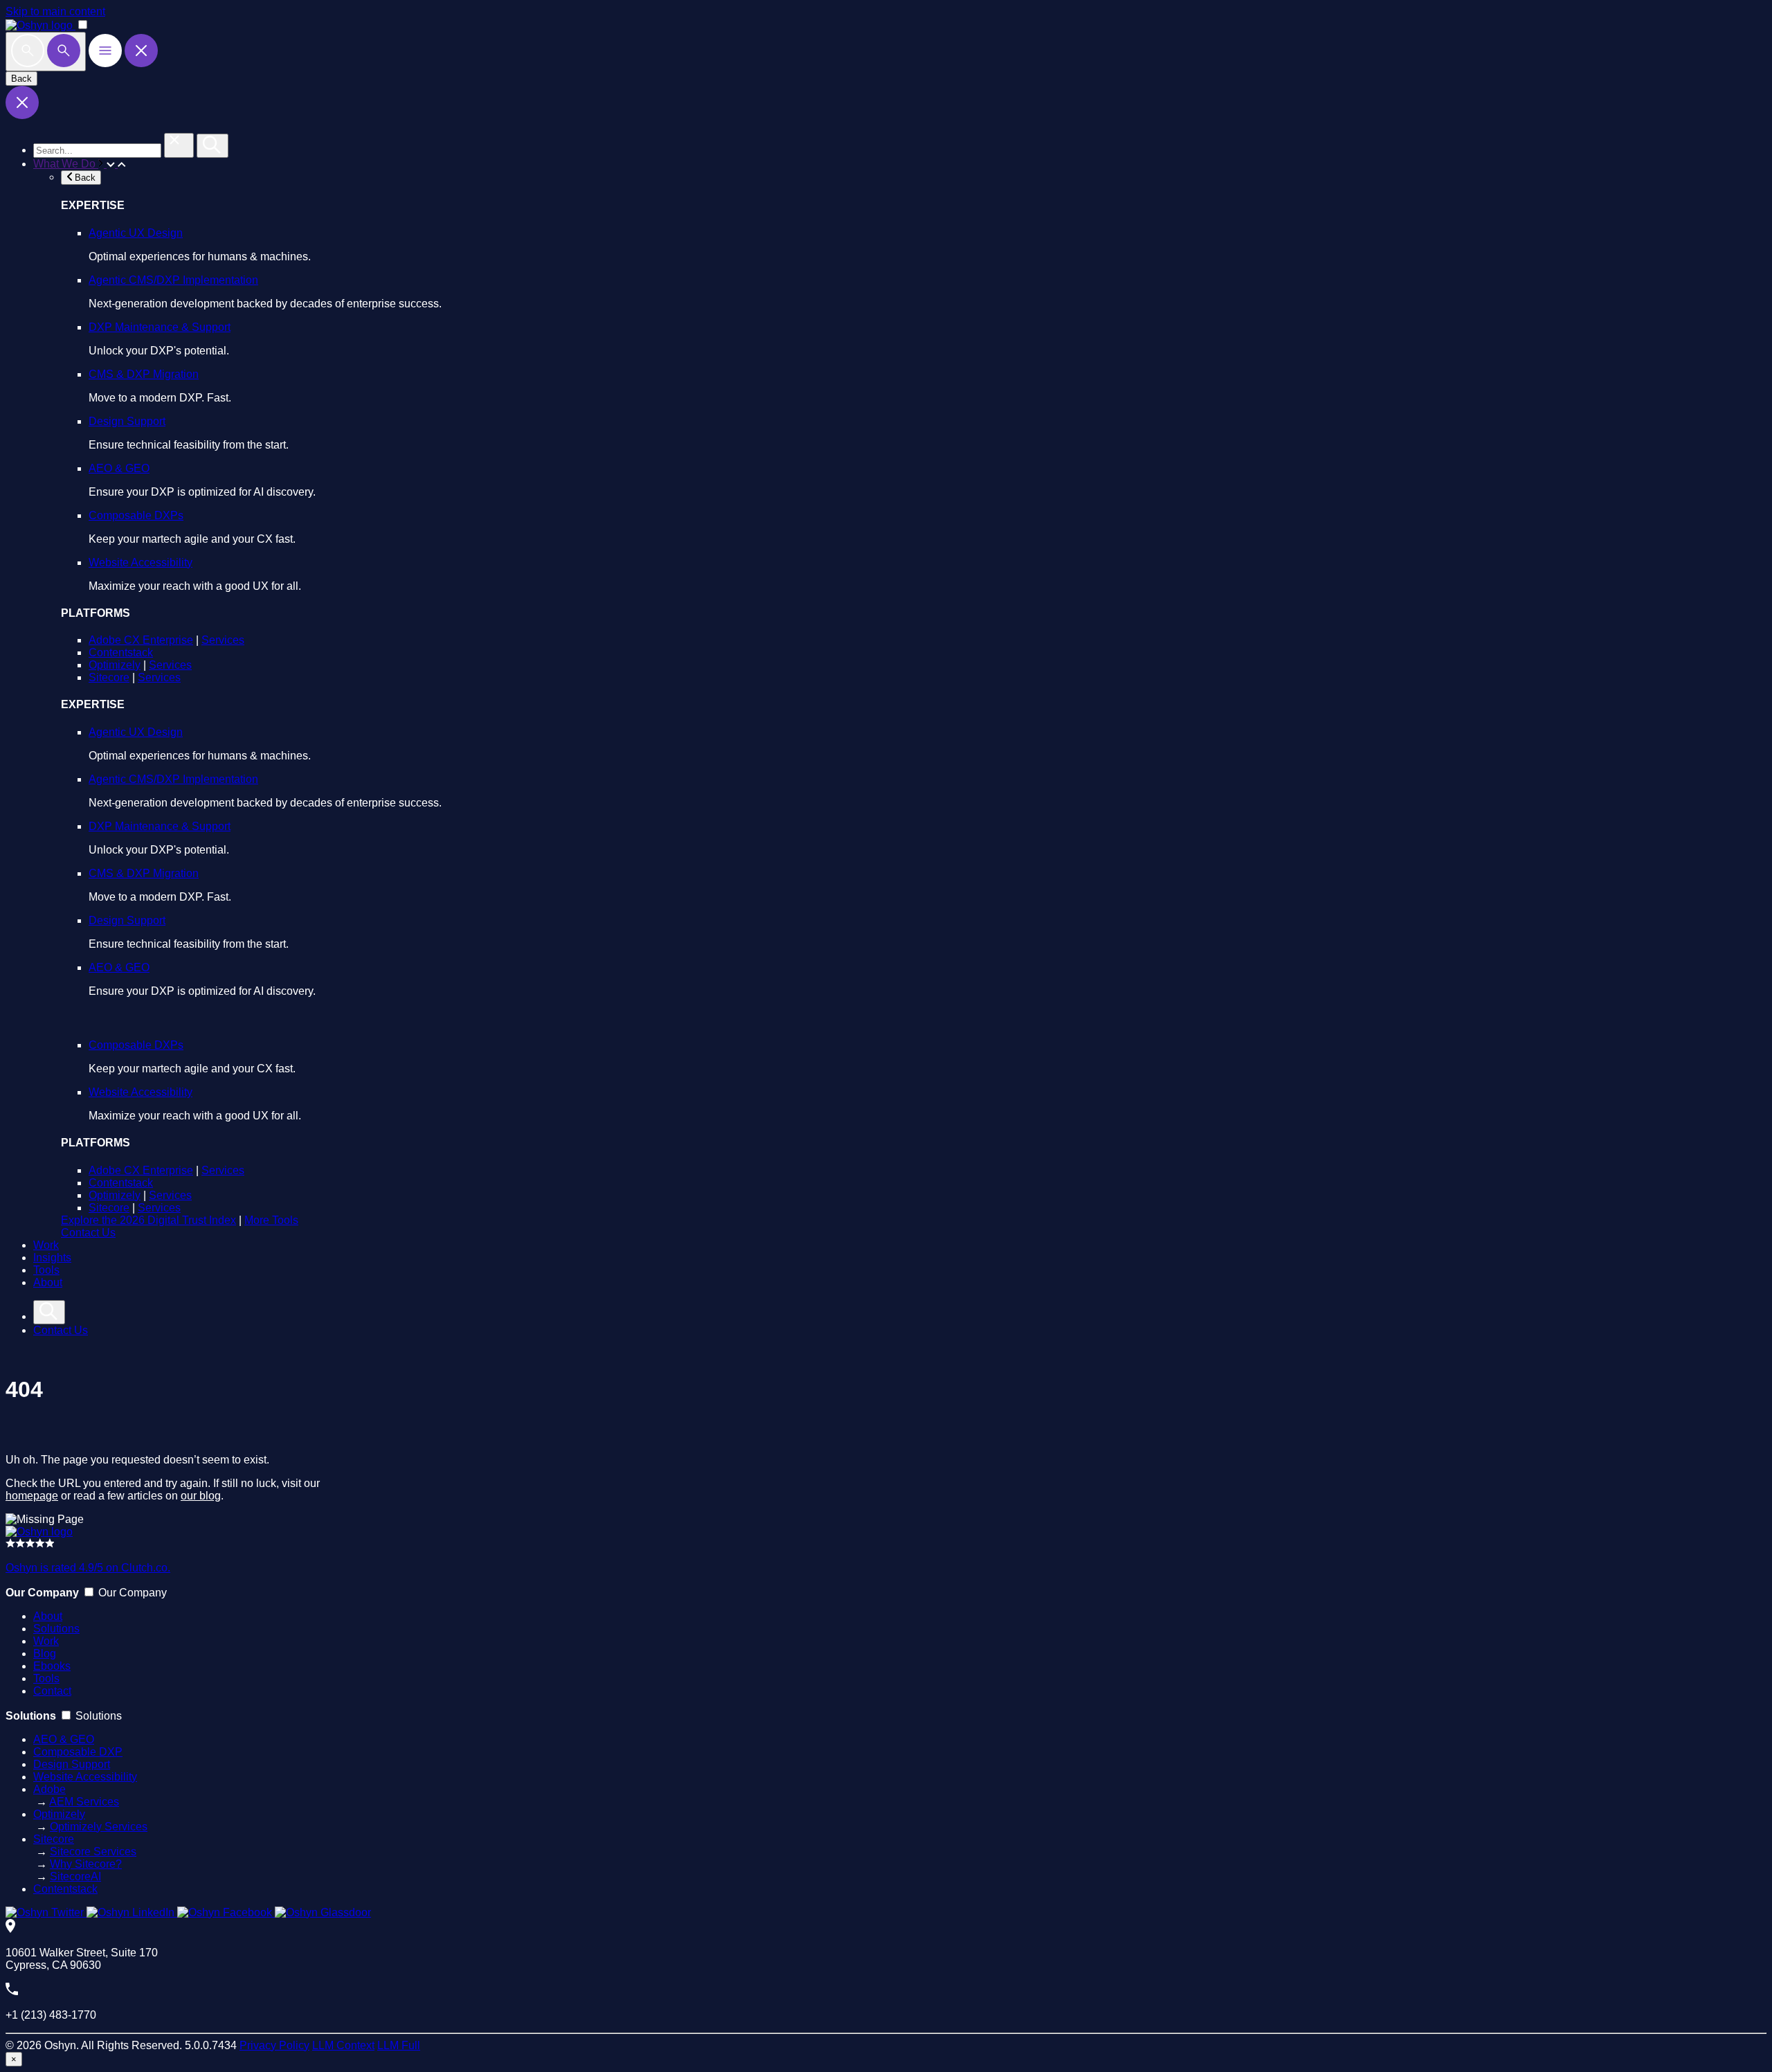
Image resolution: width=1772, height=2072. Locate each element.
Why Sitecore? (86, 1864)
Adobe (49, 1789)
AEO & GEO (119, 468)
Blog (45, 1654)
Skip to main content (55, 11)
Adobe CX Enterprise (141, 640)
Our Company (133, 1593)
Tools (46, 1270)
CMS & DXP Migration (144, 374)
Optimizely (115, 665)
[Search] (46, 52)
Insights (52, 1258)
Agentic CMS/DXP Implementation (173, 280)
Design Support (127, 421)
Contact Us (88, 1233)
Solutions (56, 1629)
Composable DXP (78, 1752)
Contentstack (121, 652)
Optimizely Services (99, 1827)
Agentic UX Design (136, 233)
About (48, 1282)
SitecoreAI (75, 1876)
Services (223, 640)
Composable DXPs (136, 515)
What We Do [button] (66, 164)
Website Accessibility (141, 562)
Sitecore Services (93, 1852)
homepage (32, 1496)
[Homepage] (39, 1532)
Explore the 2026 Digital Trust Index (148, 1220)
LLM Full (399, 2045)
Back (21, 79)
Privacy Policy (274, 2045)
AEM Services (84, 1802)
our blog (201, 1496)
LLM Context (343, 2045)
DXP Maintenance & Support (160, 327)
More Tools (271, 1220)
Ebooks (52, 1666)
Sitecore (109, 677)
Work (46, 1245)
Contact (52, 1691)
